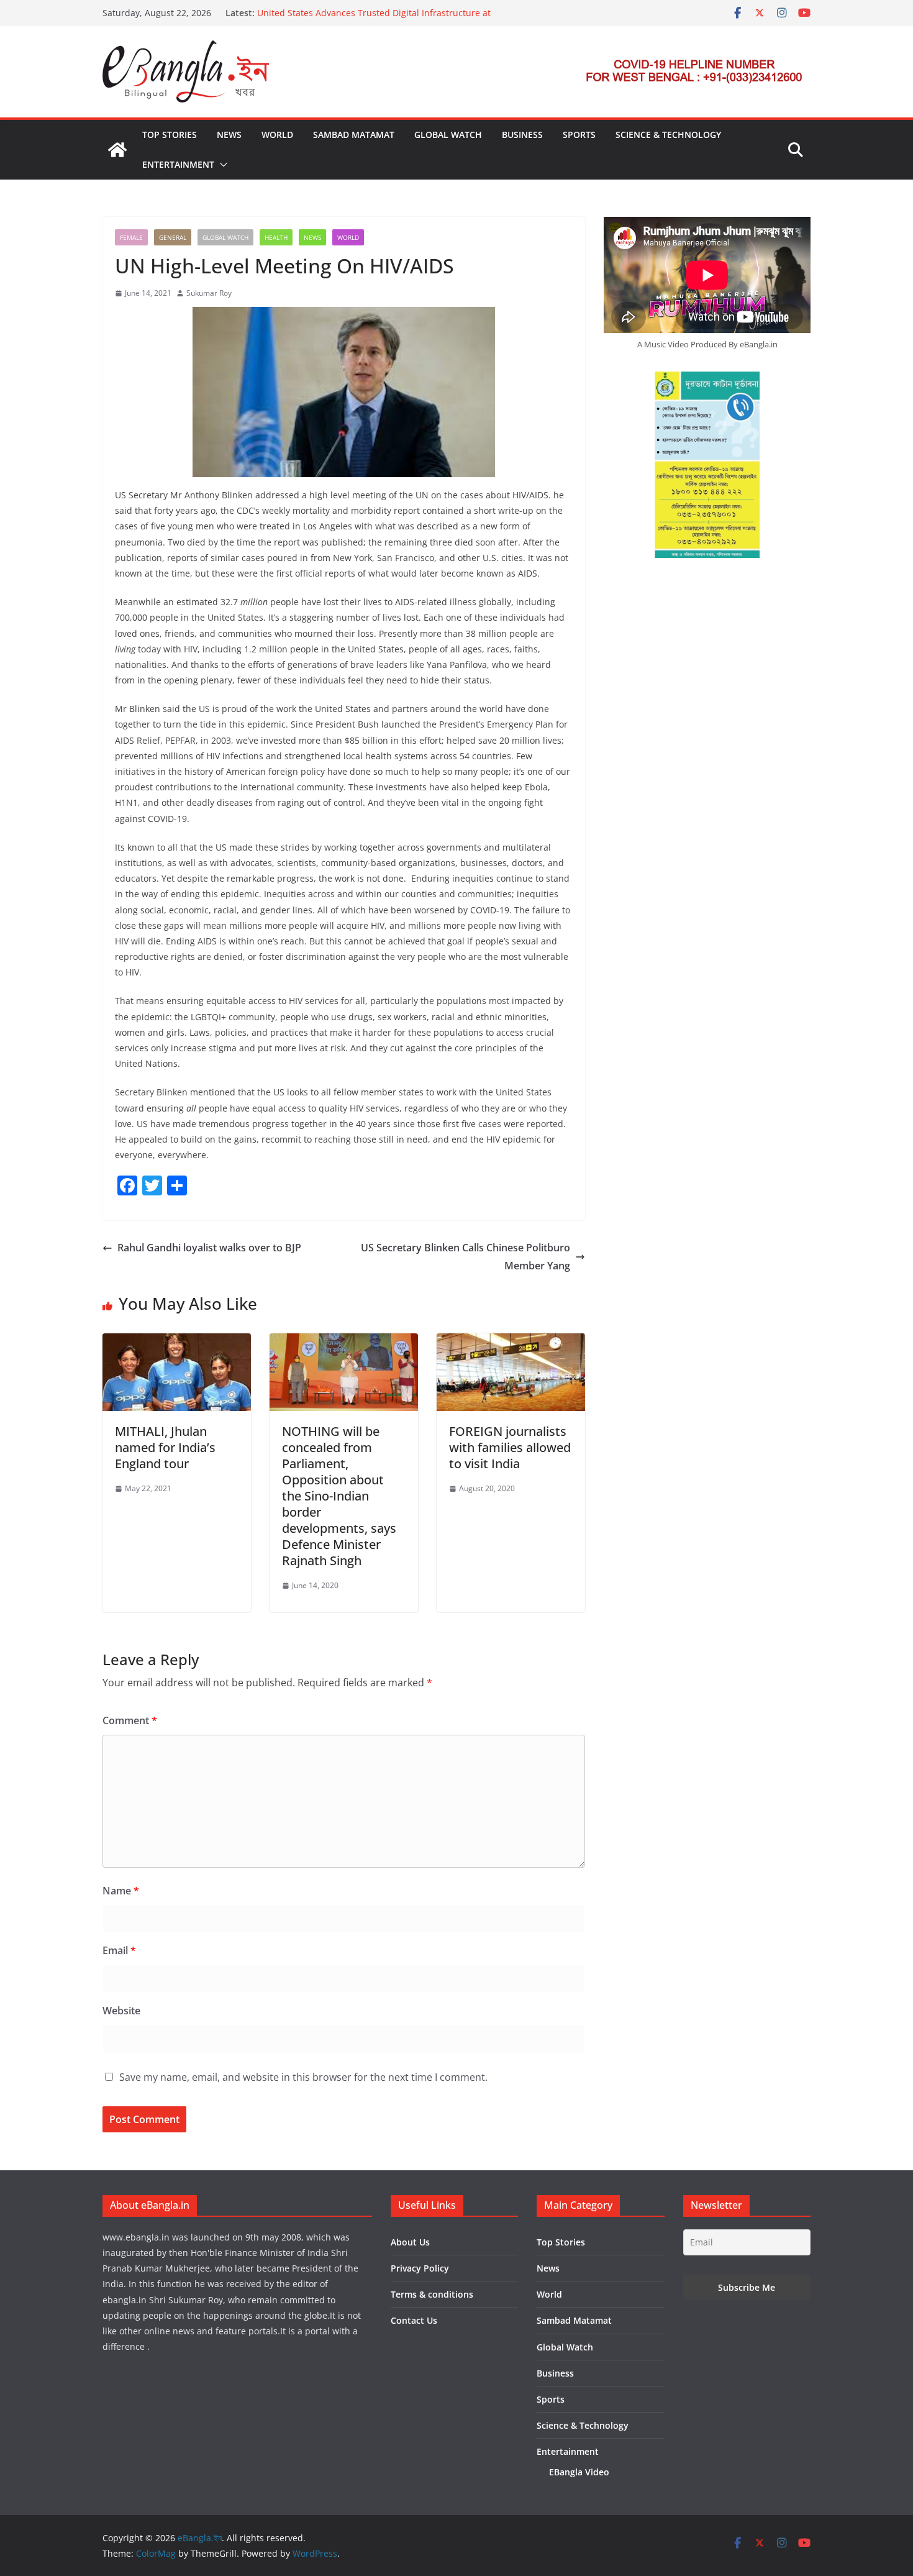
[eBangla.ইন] (117, 150)
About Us (410, 2242)
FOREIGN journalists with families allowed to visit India (510, 1447)
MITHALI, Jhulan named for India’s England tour (165, 1447)
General (173, 237)
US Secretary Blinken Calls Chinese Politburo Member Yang (466, 1257)
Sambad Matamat (354, 135)
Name (121, 1891)
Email (119, 1950)
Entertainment (178, 164)
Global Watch (448, 135)
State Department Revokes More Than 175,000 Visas (365, 7)
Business (522, 135)
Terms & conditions (432, 2294)
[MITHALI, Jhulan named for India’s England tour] (177, 1342)
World (277, 135)
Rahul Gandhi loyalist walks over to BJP (209, 1248)
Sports (579, 135)
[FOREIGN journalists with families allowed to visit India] (511, 1342)
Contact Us (414, 2320)
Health (276, 237)
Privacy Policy (420, 2268)
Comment (130, 1720)
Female (131, 237)
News (229, 135)
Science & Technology (668, 135)
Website (121, 2011)
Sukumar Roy (209, 293)
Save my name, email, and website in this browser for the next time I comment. (303, 2077)
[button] (221, 165)
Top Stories (170, 135)
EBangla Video (579, 2472)
